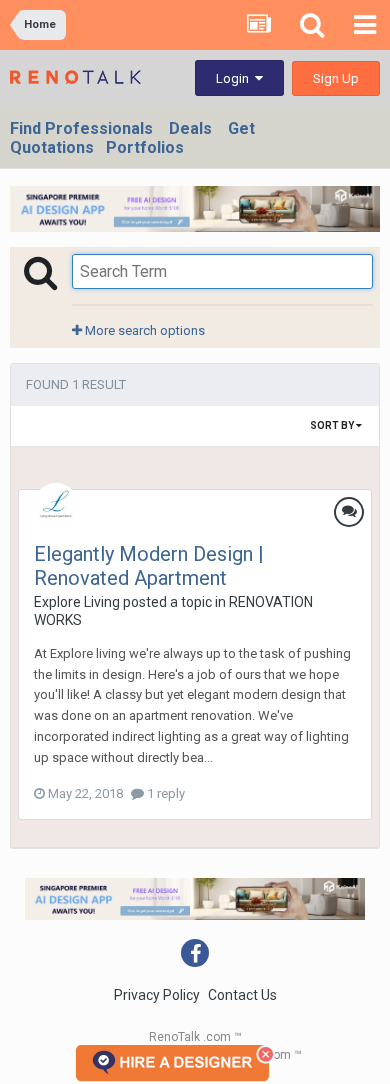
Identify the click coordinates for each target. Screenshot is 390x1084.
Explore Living (77, 602)
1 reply (164, 793)
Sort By (333, 425)
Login (235, 78)
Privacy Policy (157, 995)
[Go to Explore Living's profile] (56, 505)
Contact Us (242, 995)
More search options (143, 330)
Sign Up (336, 78)
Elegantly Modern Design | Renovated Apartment (149, 566)
